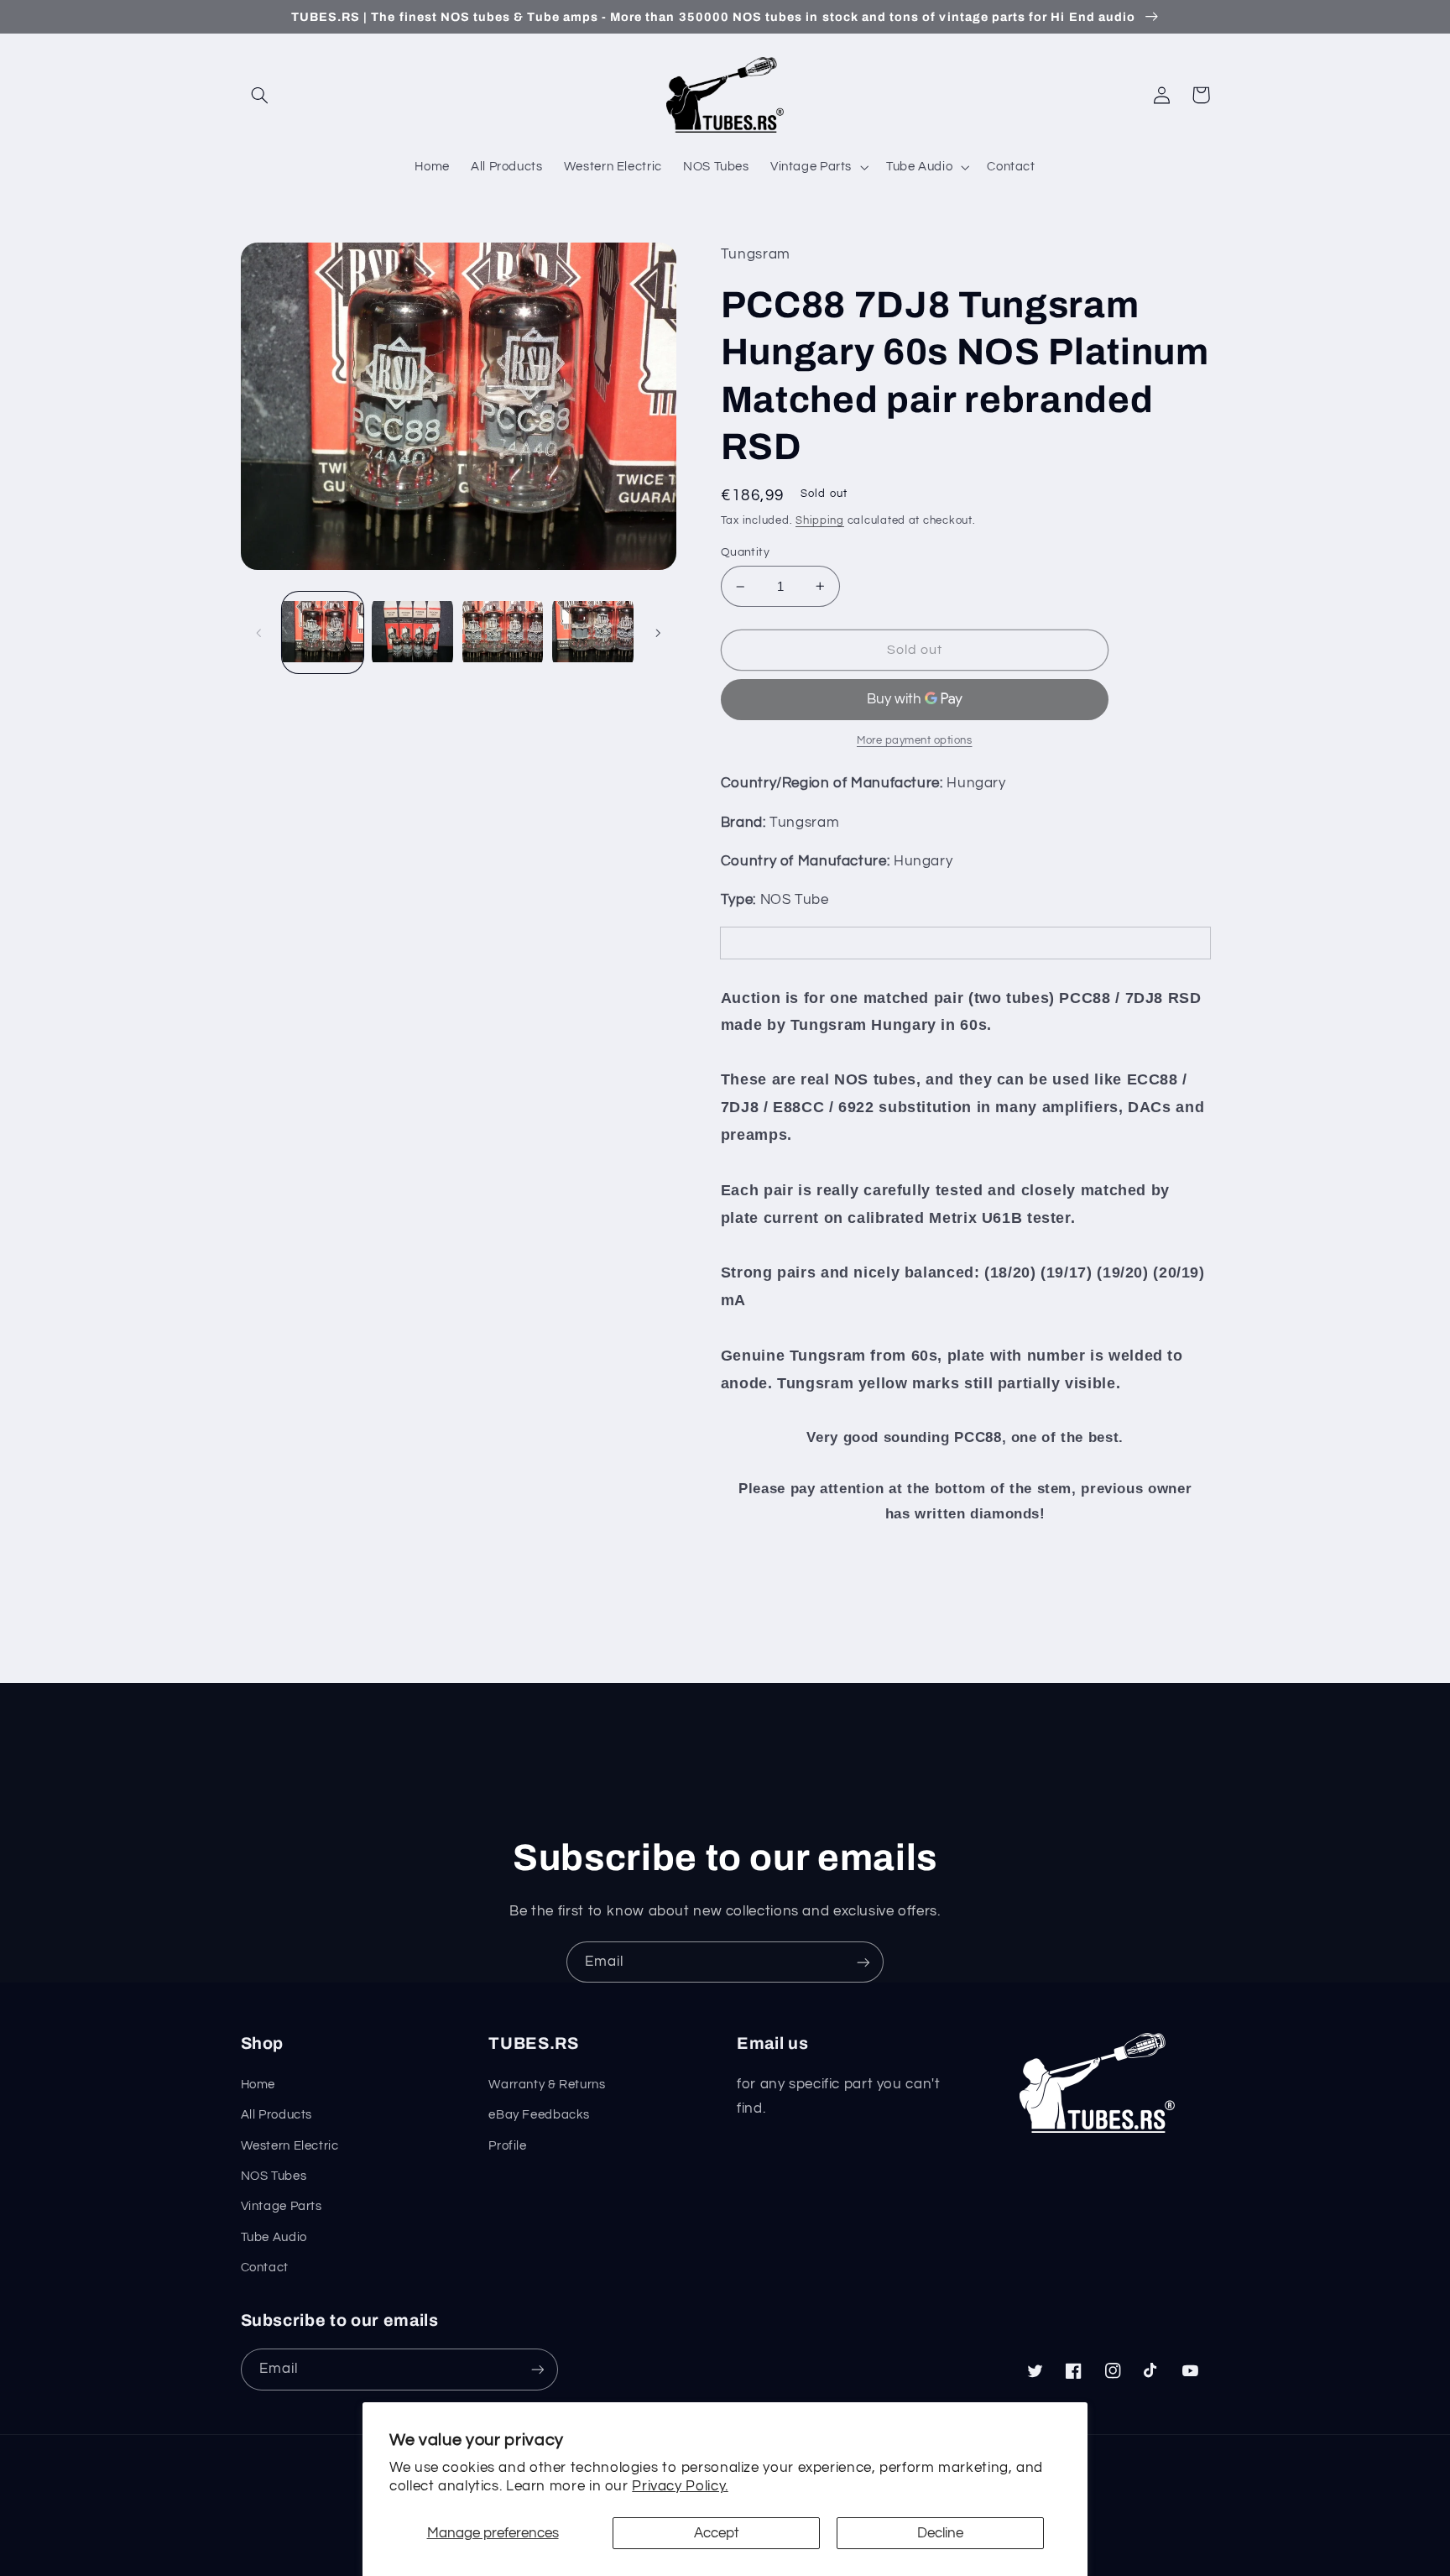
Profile (507, 2146)
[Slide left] (259, 633)
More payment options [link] (915, 741)
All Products (277, 2115)
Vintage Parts (282, 2206)
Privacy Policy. (680, 2486)
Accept (717, 2533)
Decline (940, 2533)
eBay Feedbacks (539, 2115)
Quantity (745, 552)
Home (258, 2085)
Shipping (820, 521)
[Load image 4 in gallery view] (593, 632)
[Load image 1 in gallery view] (323, 632)
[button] (260, 95)
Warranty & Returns (547, 2085)
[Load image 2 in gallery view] (412, 632)
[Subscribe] (863, 1962)
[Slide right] (658, 633)
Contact (265, 2268)
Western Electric (290, 2146)
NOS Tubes (274, 2176)
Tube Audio (274, 2237)
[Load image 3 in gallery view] (503, 632)
